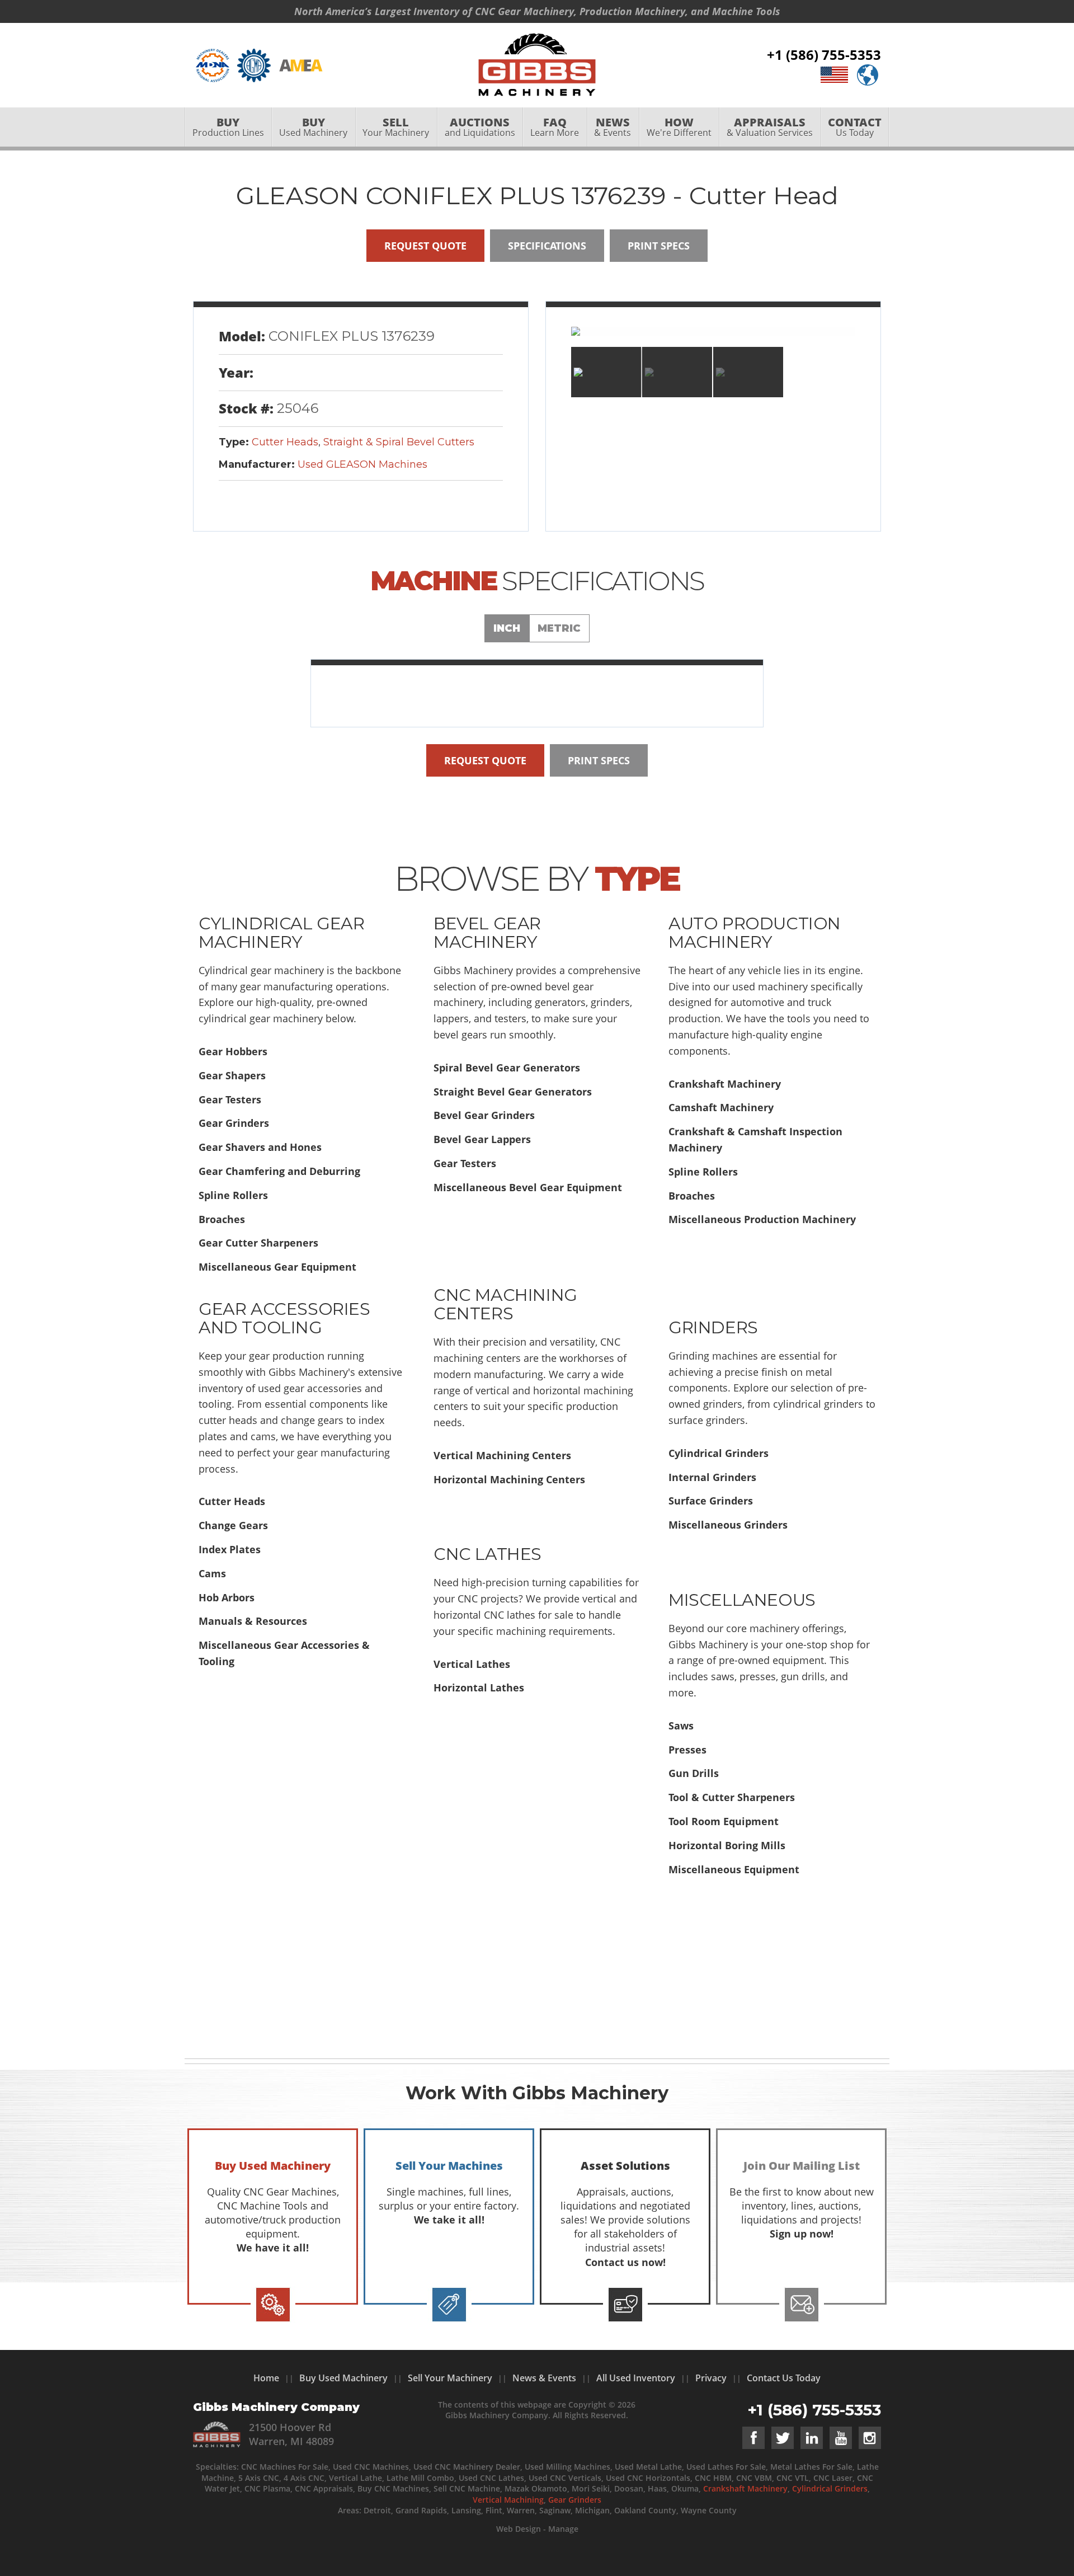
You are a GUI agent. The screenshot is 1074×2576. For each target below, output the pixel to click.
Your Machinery (396, 127)
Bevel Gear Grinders (484, 1115)
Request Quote (425, 246)
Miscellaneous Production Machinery (762, 1219)
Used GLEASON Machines (362, 464)
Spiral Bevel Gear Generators (507, 1068)
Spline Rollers (233, 1195)
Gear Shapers (232, 1075)
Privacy (711, 2378)
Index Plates (230, 1549)
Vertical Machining (508, 2500)
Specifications (547, 246)
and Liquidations (480, 127)
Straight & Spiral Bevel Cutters (399, 442)
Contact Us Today (784, 2378)
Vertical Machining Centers (502, 1455)
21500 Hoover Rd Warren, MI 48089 (291, 2434)
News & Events (544, 2378)
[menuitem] (228, 127)
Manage (563, 2529)
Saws (681, 1726)
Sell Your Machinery (450, 2378)
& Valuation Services (770, 127)
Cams (212, 1573)
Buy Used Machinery (343, 2378)
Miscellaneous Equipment (734, 1869)
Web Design (519, 2529)
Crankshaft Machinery (725, 1084)
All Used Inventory (636, 2378)
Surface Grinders (711, 1501)
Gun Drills (694, 1773)
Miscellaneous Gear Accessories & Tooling (284, 1653)
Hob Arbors (227, 1597)
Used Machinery (313, 127)
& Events (613, 127)
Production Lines (228, 127)
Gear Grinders (234, 1123)
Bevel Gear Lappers (482, 1139)
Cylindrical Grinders (719, 1453)
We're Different (679, 127)
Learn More (555, 127)
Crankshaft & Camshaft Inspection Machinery (755, 1139)
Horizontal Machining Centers (509, 1479)
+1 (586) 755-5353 (824, 55)
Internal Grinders (712, 1477)
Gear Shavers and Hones (260, 1147)
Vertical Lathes (472, 1664)
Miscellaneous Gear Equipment (277, 1267)
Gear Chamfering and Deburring (279, 1171)
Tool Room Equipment (724, 1821)
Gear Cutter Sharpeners (258, 1243)
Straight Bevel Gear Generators (513, 1092)
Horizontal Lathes (479, 1687)
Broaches (222, 1219)
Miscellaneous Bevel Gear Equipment (528, 1187)
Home (266, 2378)
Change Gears (233, 1525)
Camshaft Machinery (721, 1107)
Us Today (855, 127)
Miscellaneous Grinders (728, 1525)
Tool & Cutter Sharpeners (732, 1797)
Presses (687, 1750)
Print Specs (659, 246)
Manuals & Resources (253, 1621)
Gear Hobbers (233, 1051)
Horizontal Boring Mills (727, 1845)
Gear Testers (230, 1099)
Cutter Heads (285, 442)
